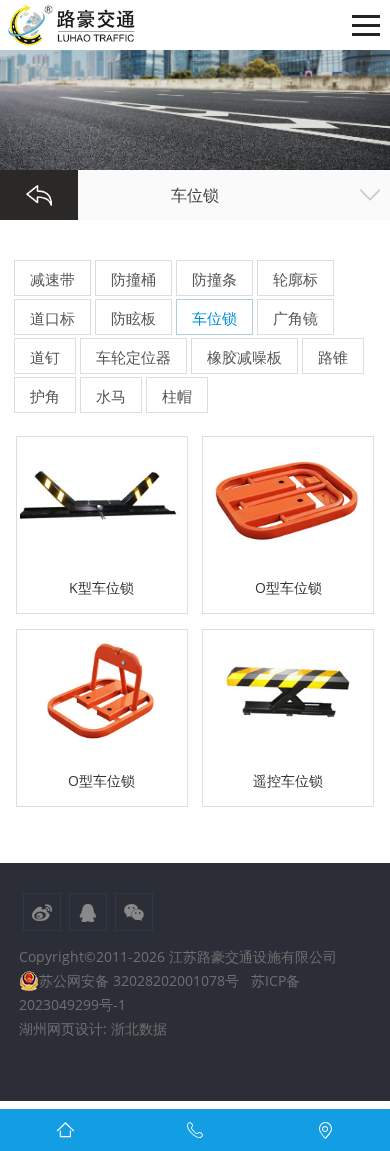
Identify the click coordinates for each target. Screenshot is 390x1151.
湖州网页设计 (61, 1028)
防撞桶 (133, 279)
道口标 (52, 318)
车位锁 (214, 318)
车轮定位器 (133, 357)
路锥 (333, 357)
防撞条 (214, 279)
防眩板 (133, 318)
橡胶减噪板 (244, 357)
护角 (45, 396)
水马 (111, 396)
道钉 (45, 357)
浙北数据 (139, 1028)
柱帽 (177, 396)
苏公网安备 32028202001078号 (139, 980)
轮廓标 (295, 279)
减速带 (52, 279)
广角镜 (295, 318)
